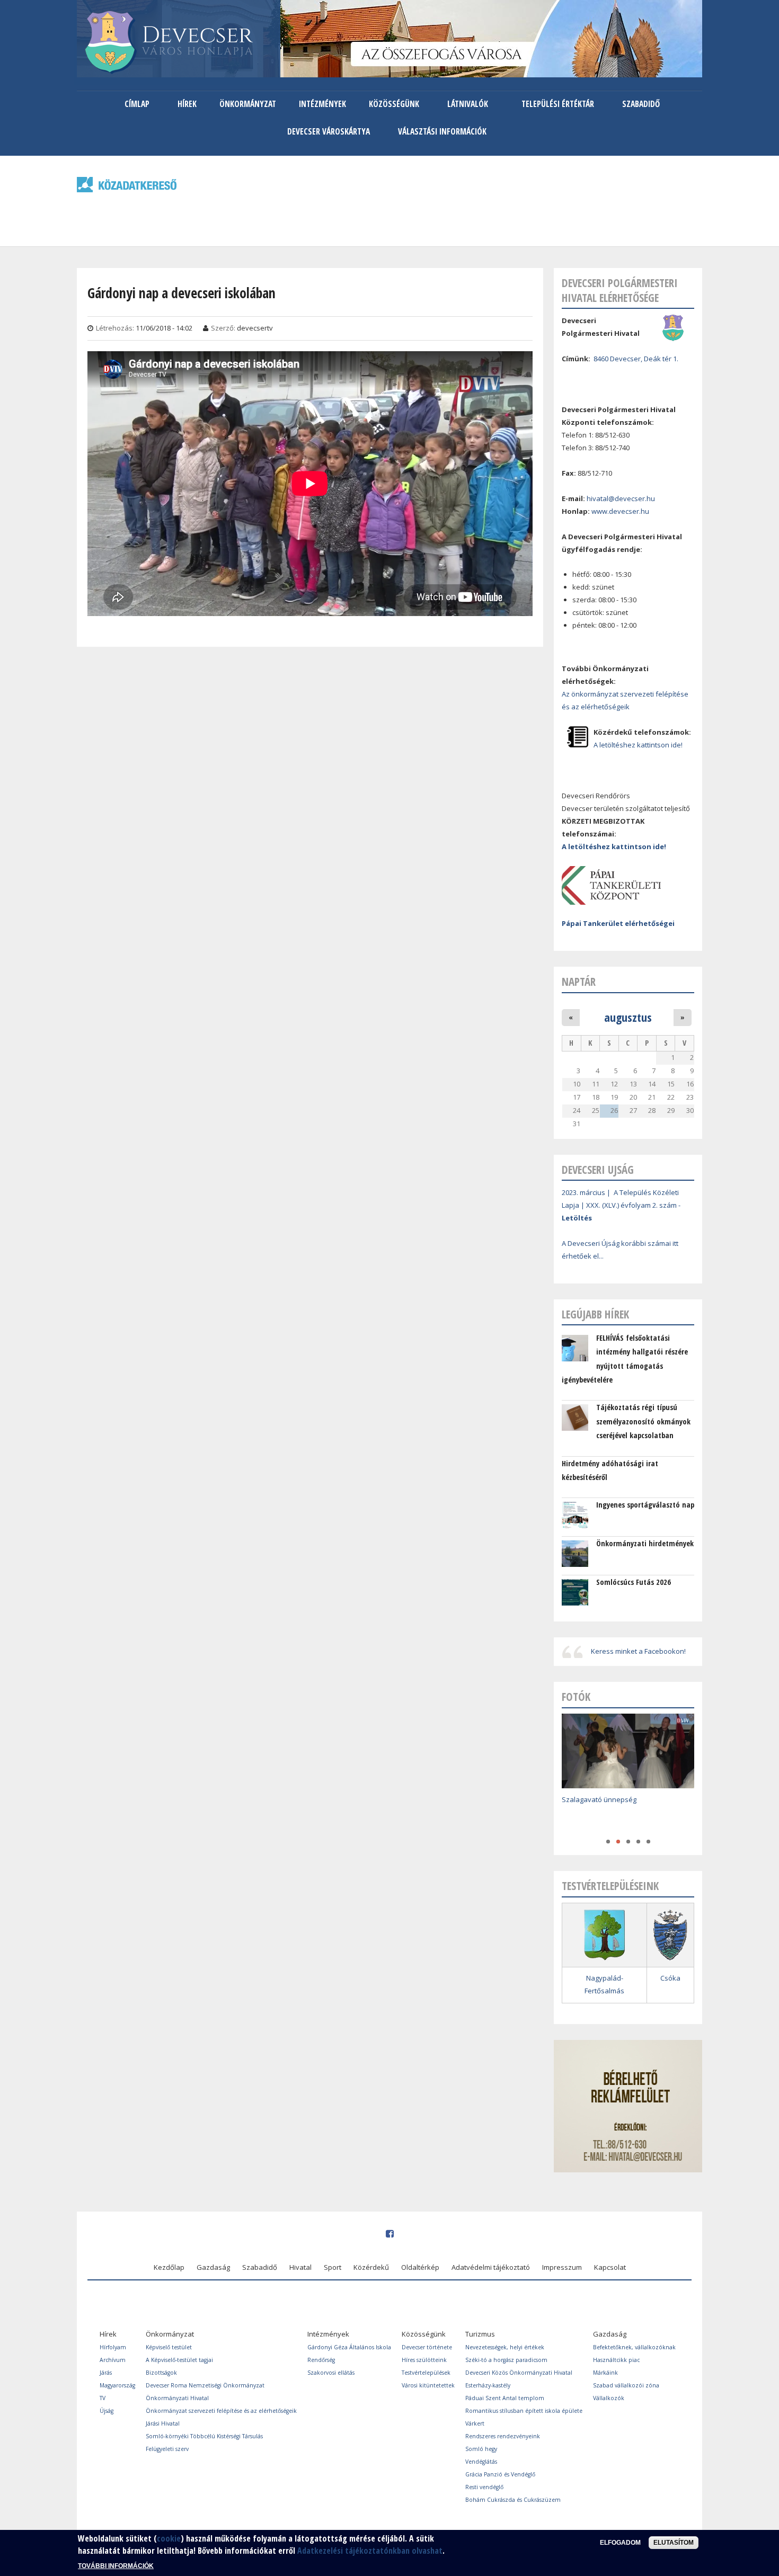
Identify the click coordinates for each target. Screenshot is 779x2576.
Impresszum (562, 2267)
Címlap (137, 104)
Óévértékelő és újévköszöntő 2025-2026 (626, 1815)
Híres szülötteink (424, 2360)
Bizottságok (161, 2373)
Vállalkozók (609, 2398)
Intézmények (322, 104)
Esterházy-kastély (488, 2385)
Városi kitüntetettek (428, 2385)
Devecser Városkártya (329, 131)
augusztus (628, 1017)
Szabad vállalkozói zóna (626, 2385)
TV (103, 2398)
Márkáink (605, 2373)
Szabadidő (641, 104)
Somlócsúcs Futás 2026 (634, 1582)
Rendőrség (321, 2360)
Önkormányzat (248, 104)
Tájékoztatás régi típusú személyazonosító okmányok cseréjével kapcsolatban (643, 1421)
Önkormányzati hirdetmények (645, 1543)
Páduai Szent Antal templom (505, 2398)
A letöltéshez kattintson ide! (638, 745)
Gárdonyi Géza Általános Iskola (349, 2347)
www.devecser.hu (620, 511)
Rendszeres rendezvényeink (503, 2436)
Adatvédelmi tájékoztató (491, 2267)
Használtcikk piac (616, 2360)
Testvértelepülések (426, 2373)
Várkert (475, 2423)
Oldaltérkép (420, 2267)
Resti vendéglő (484, 2487)
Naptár (579, 982)
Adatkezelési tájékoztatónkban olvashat (370, 2551)
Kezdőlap (169, 2267)
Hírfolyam (113, 2347)
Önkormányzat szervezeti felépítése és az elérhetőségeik (221, 2411)
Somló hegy (481, 2449)
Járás (106, 2373)
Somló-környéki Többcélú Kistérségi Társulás (204, 2436)
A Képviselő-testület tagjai (179, 2360)
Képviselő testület (169, 2347)
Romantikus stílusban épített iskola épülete (524, 2411)
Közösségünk (394, 104)
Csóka (670, 1978)
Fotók (576, 1697)
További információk (116, 2565)
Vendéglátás (481, 2462)
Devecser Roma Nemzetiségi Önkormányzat (205, 2385)
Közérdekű (371, 2267)
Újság (107, 2411)
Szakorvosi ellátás (331, 2373)
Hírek (187, 104)
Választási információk (442, 131)
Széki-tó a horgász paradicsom (506, 2360)
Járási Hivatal (163, 2423)
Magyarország (117, 2385)
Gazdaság (213, 2267)
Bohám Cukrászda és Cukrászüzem (513, 2500)
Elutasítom (674, 2543)
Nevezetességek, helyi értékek (505, 2347)
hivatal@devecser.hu (621, 498)
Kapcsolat (610, 2267)
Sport (333, 2267)
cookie (169, 2538)
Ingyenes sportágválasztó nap (645, 1505)
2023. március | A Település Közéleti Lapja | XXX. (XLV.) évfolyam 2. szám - (621, 1205)
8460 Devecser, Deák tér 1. (636, 359)
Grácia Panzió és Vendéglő (500, 2474)
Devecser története (427, 2347)
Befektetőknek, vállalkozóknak (634, 2347)
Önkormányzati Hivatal (177, 2398)
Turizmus (480, 2334)
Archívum (113, 2360)
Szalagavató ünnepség (599, 1799)
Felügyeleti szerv (167, 2449)
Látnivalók (468, 104)
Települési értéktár (558, 104)
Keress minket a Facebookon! (638, 1651)
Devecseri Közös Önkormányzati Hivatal (519, 2373)
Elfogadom (620, 2543)
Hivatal (300, 2267)
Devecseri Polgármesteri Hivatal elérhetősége (620, 290)
